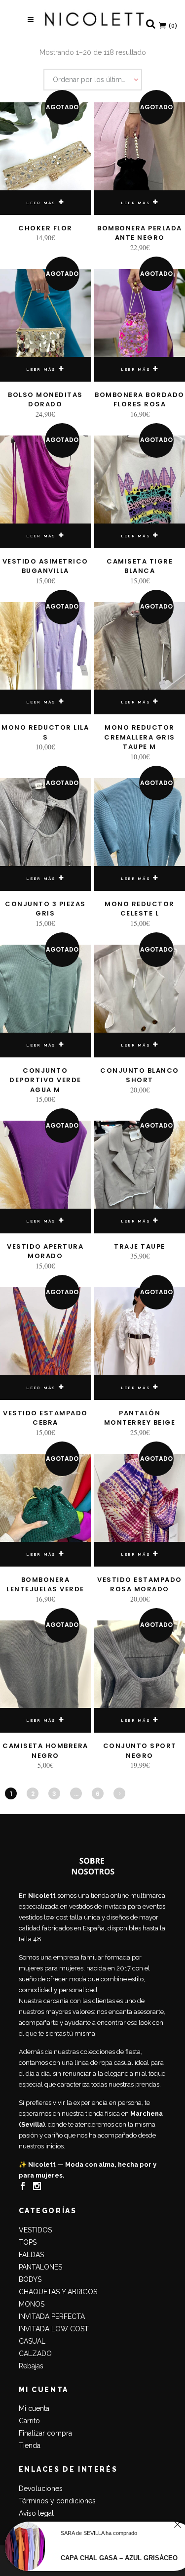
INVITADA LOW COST (54, 2329)
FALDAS (31, 2255)
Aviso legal (36, 2513)
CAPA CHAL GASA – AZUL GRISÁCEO (119, 2558)
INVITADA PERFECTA (52, 2316)
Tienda (30, 2445)
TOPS (28, 2242)
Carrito (29, 2421)
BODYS (30, 2279)
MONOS (32, 2304)
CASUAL (32, 2341)
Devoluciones (41, 2489)
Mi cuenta (34, 2408)
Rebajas (31, 2366)
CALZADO (35, 2354)
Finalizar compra (45, 2433)
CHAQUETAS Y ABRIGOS (58, 2292)
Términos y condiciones (57, 2501)
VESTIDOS (35, 2230)
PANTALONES (40, 2267)
